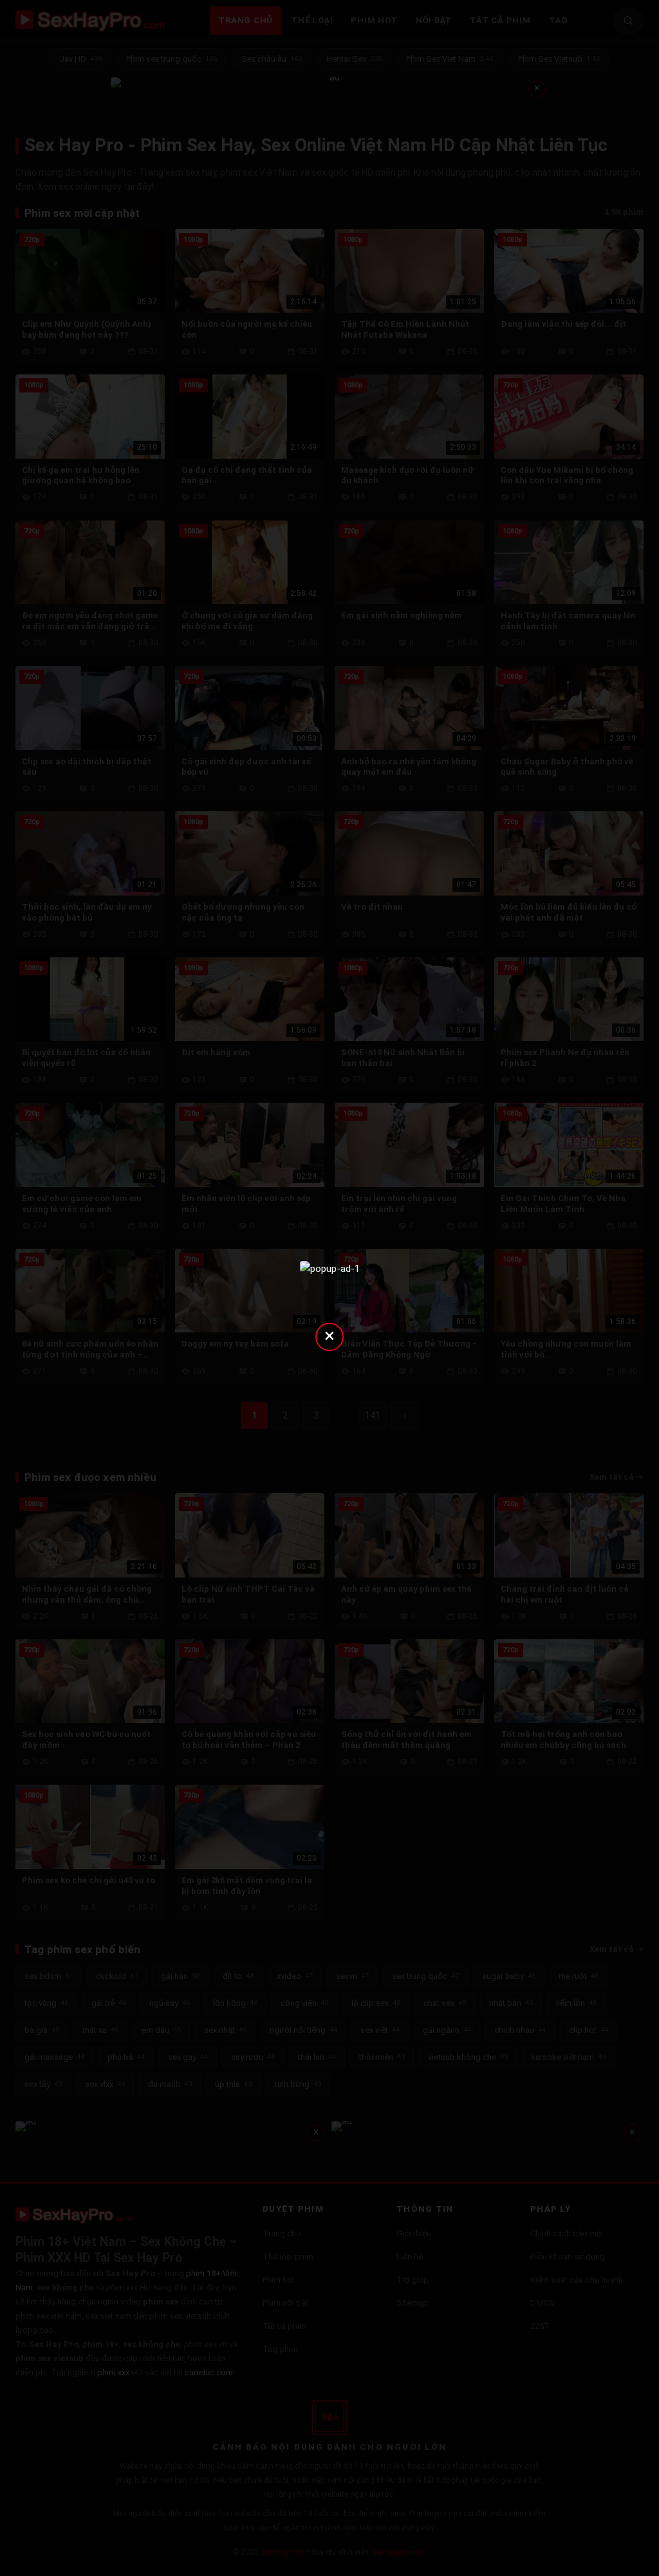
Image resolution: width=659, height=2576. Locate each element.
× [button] (329, 1335)
